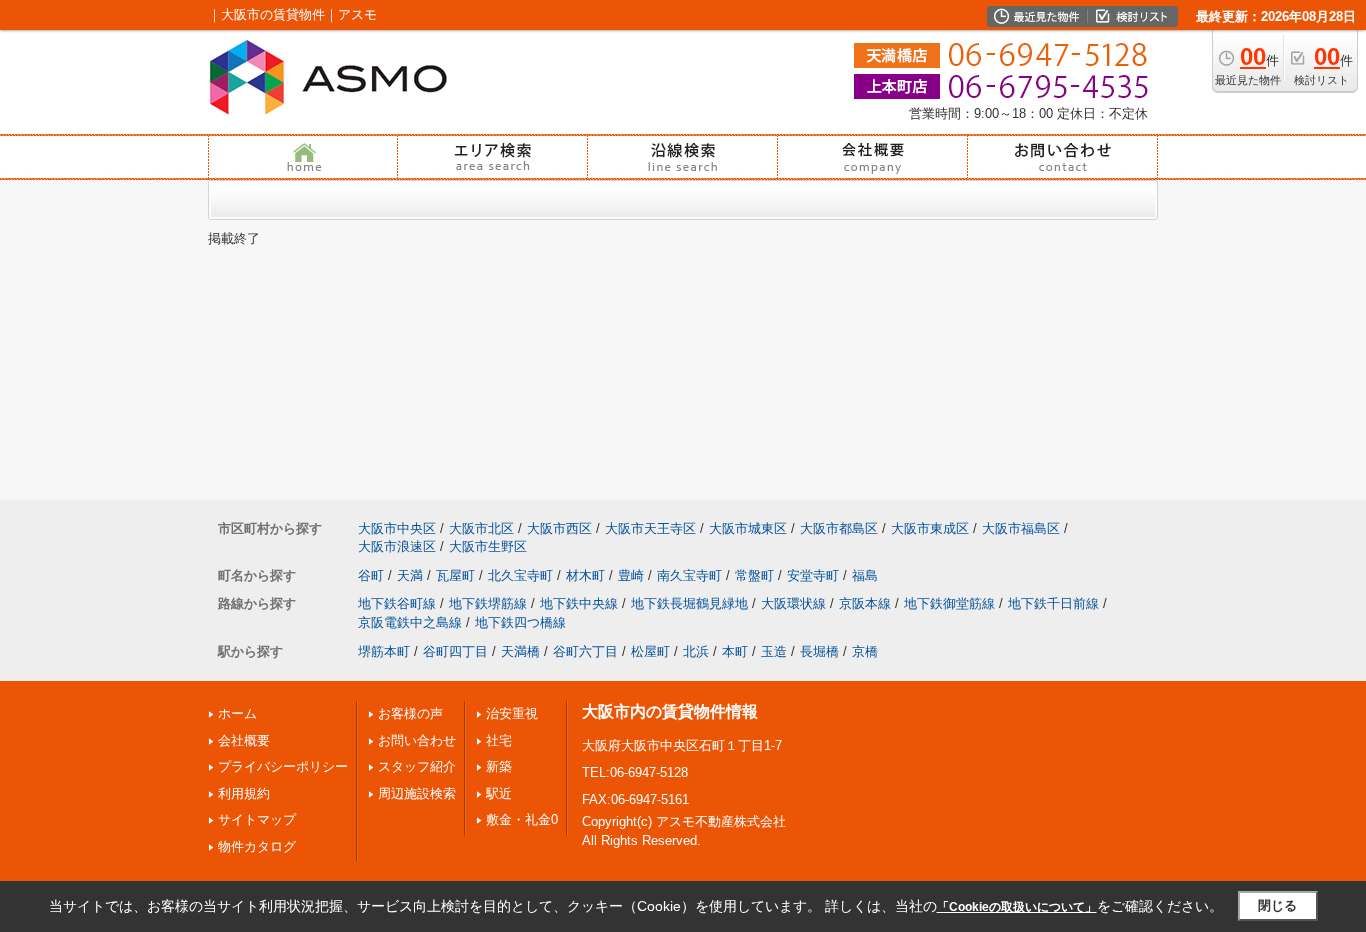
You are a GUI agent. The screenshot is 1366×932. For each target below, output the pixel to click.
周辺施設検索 (417, 793)
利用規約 (244, 793)
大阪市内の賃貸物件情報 (670, 711)
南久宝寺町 (689, 575)
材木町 (585, 575)
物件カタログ (257, 846)
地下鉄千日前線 (1053, 603)
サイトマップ (257, 819)
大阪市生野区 (488, 546)
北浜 (696, 651)
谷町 (371, 575)
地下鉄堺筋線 (488, 603)
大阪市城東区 (748, 528)
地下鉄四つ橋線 (520, 622)
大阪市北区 (481, 528)
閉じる (1277, 905)
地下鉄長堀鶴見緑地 (689, 603)
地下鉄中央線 (579, 603)
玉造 (774, 651)
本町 (735, 651)
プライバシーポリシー (283, 766)
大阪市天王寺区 (650, 528)
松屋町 (650, 651)
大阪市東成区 (930, 528)
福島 (865, 575)
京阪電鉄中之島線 (410, 622)
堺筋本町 (384, 651)
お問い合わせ (417, 740)
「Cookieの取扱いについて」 (1017, 907)
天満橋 (520, 651)
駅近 (499, 793)
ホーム (237, 713)
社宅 (499, 740)
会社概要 (244, 740)
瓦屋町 (455, 575)
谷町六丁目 (585, 651)
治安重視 (512, 713)
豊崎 (631, 575)
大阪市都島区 (839, 528)
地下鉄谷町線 (397, 603)
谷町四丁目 (455, 651)
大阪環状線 (793, 603)
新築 (499, 766)
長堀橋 (819, 651)
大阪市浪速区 (397, 546)
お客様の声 (410, 713)
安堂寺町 (813, 575)
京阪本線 (865, 603)
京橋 (865, 651)
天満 (410, 575)
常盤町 (754, 575)
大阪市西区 (559, 528)
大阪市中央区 (397, 528)
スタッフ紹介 (417, 766)
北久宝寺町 (520, 575)
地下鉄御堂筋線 (949, 603)
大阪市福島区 (1021, 528)
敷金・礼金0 (522, 819)
